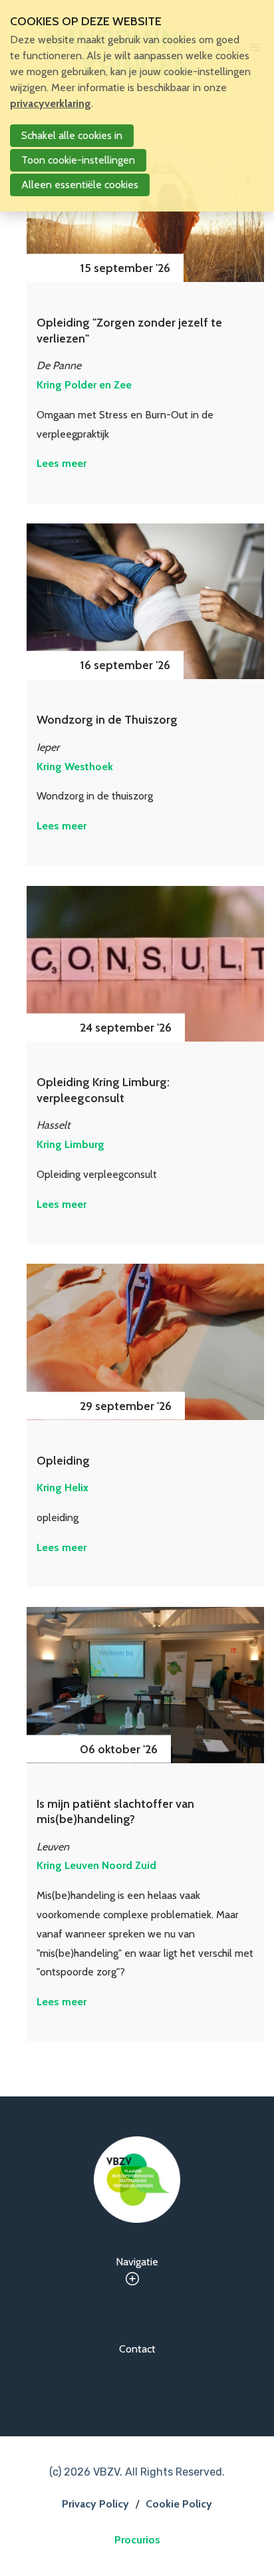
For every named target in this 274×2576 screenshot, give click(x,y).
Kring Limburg (70, 1144)
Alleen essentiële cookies (80, 185)
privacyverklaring (51, 103)
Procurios (137, 2540)
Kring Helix (63, 1488)
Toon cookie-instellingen (78, 160)
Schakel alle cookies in (72, 135)
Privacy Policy (95, 2504)
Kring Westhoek (75, 767)
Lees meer (62, 463)
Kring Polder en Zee (84, 385)
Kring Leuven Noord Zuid (96, 1865)
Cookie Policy (179, 2504)
